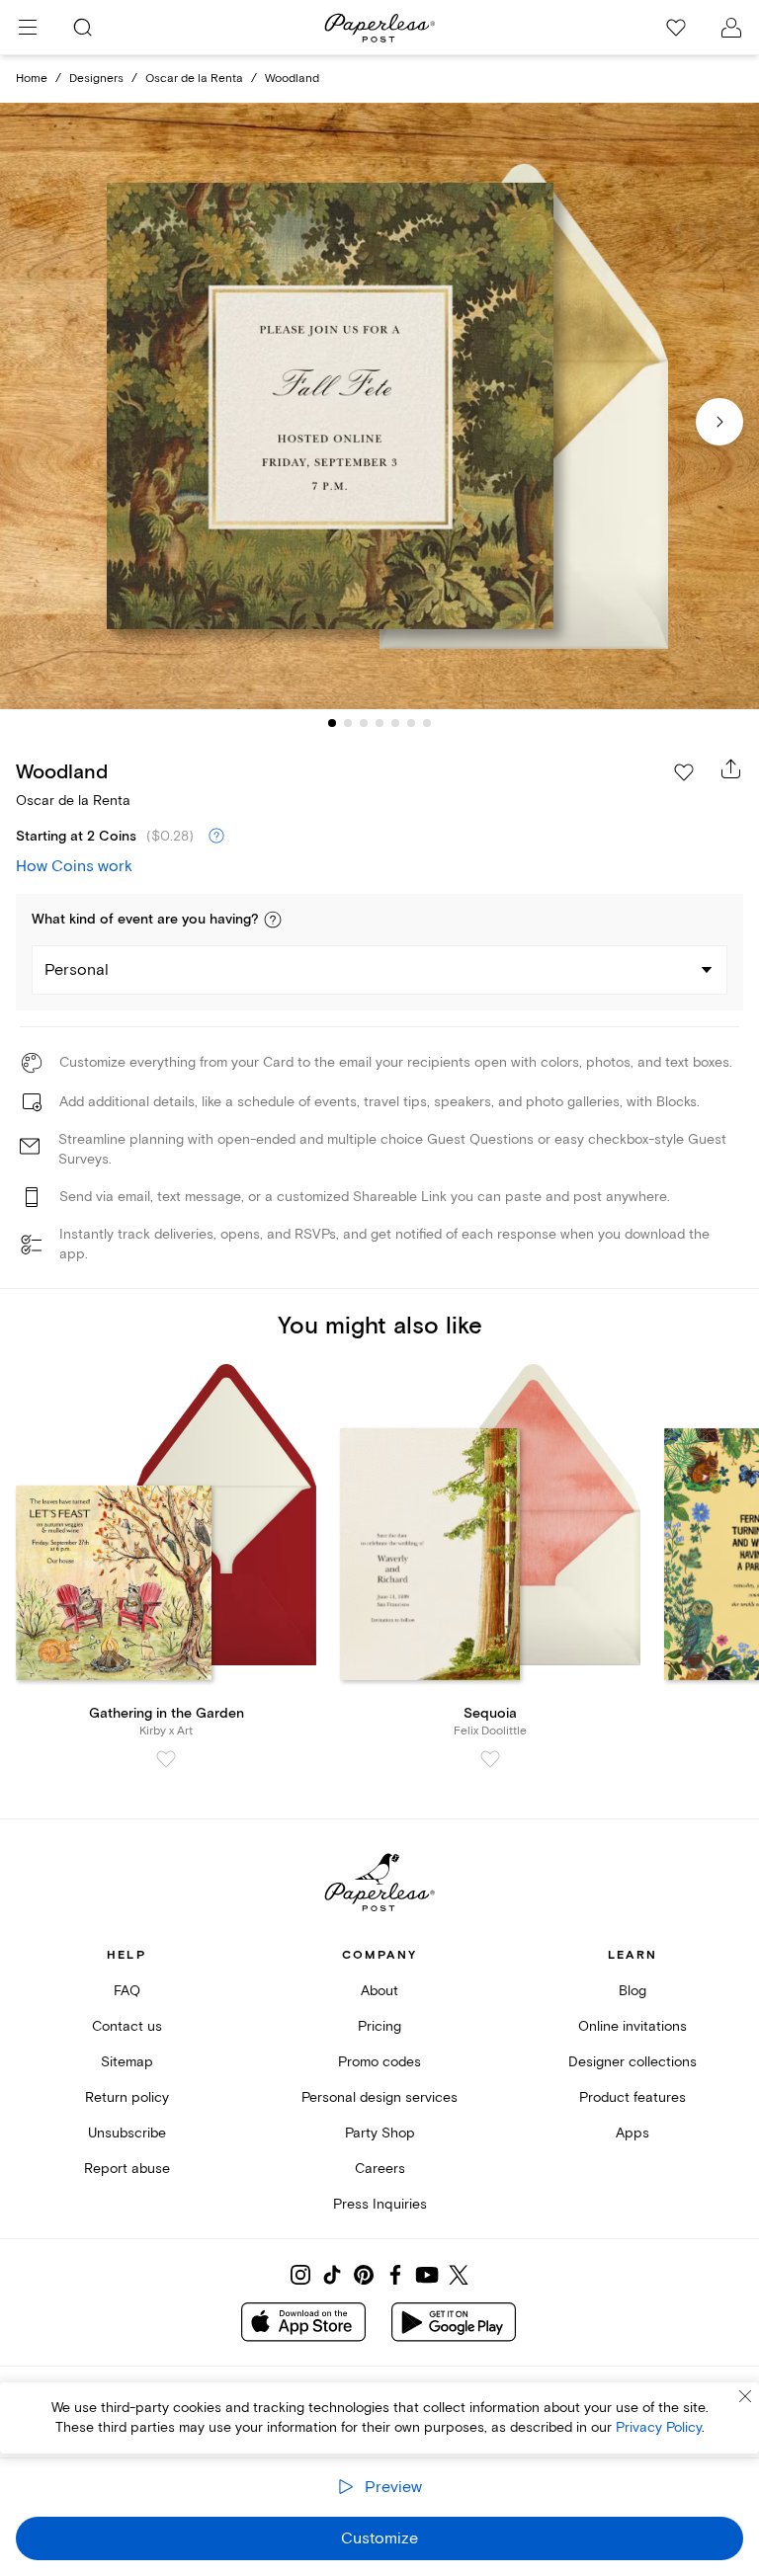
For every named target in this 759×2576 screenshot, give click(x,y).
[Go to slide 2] (348, 723)
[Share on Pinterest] (364, 2275)
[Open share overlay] (731, 768)
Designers (96, 79)
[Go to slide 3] (364, 723)
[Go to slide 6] (411, 723)
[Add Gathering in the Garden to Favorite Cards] (166, 1759)
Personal (77, 970)
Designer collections (632, 2062)
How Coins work (74, 866)
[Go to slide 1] (332, 723)
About (379, 1991)
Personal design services (379, 2097)
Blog (632, 1991)
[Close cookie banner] (745, 2396)
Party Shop (380, 2133)
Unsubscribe (127, 2133)
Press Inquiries (380, 2204)
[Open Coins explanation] (216, 837)
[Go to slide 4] (379, 723)
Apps (632, 2133)
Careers (380, 2169)
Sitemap (127, 2062)
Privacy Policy (659, 2427)
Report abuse (127, 2169)
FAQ (127, 1991)
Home (32, 79)
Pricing (379, 2026)
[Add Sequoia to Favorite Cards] (490, 1759)
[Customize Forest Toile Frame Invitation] (379, 406)
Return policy (127, 2097)
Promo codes (379, 2062)
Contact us (127, 2026)
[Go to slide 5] (395, 723)
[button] (273, 920)
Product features (632, 2097)
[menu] (28, 28)
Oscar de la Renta (194, 79)
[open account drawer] (731, 28)
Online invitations (632, 2026)
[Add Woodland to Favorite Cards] (684, 772)
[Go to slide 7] (427, 723)
